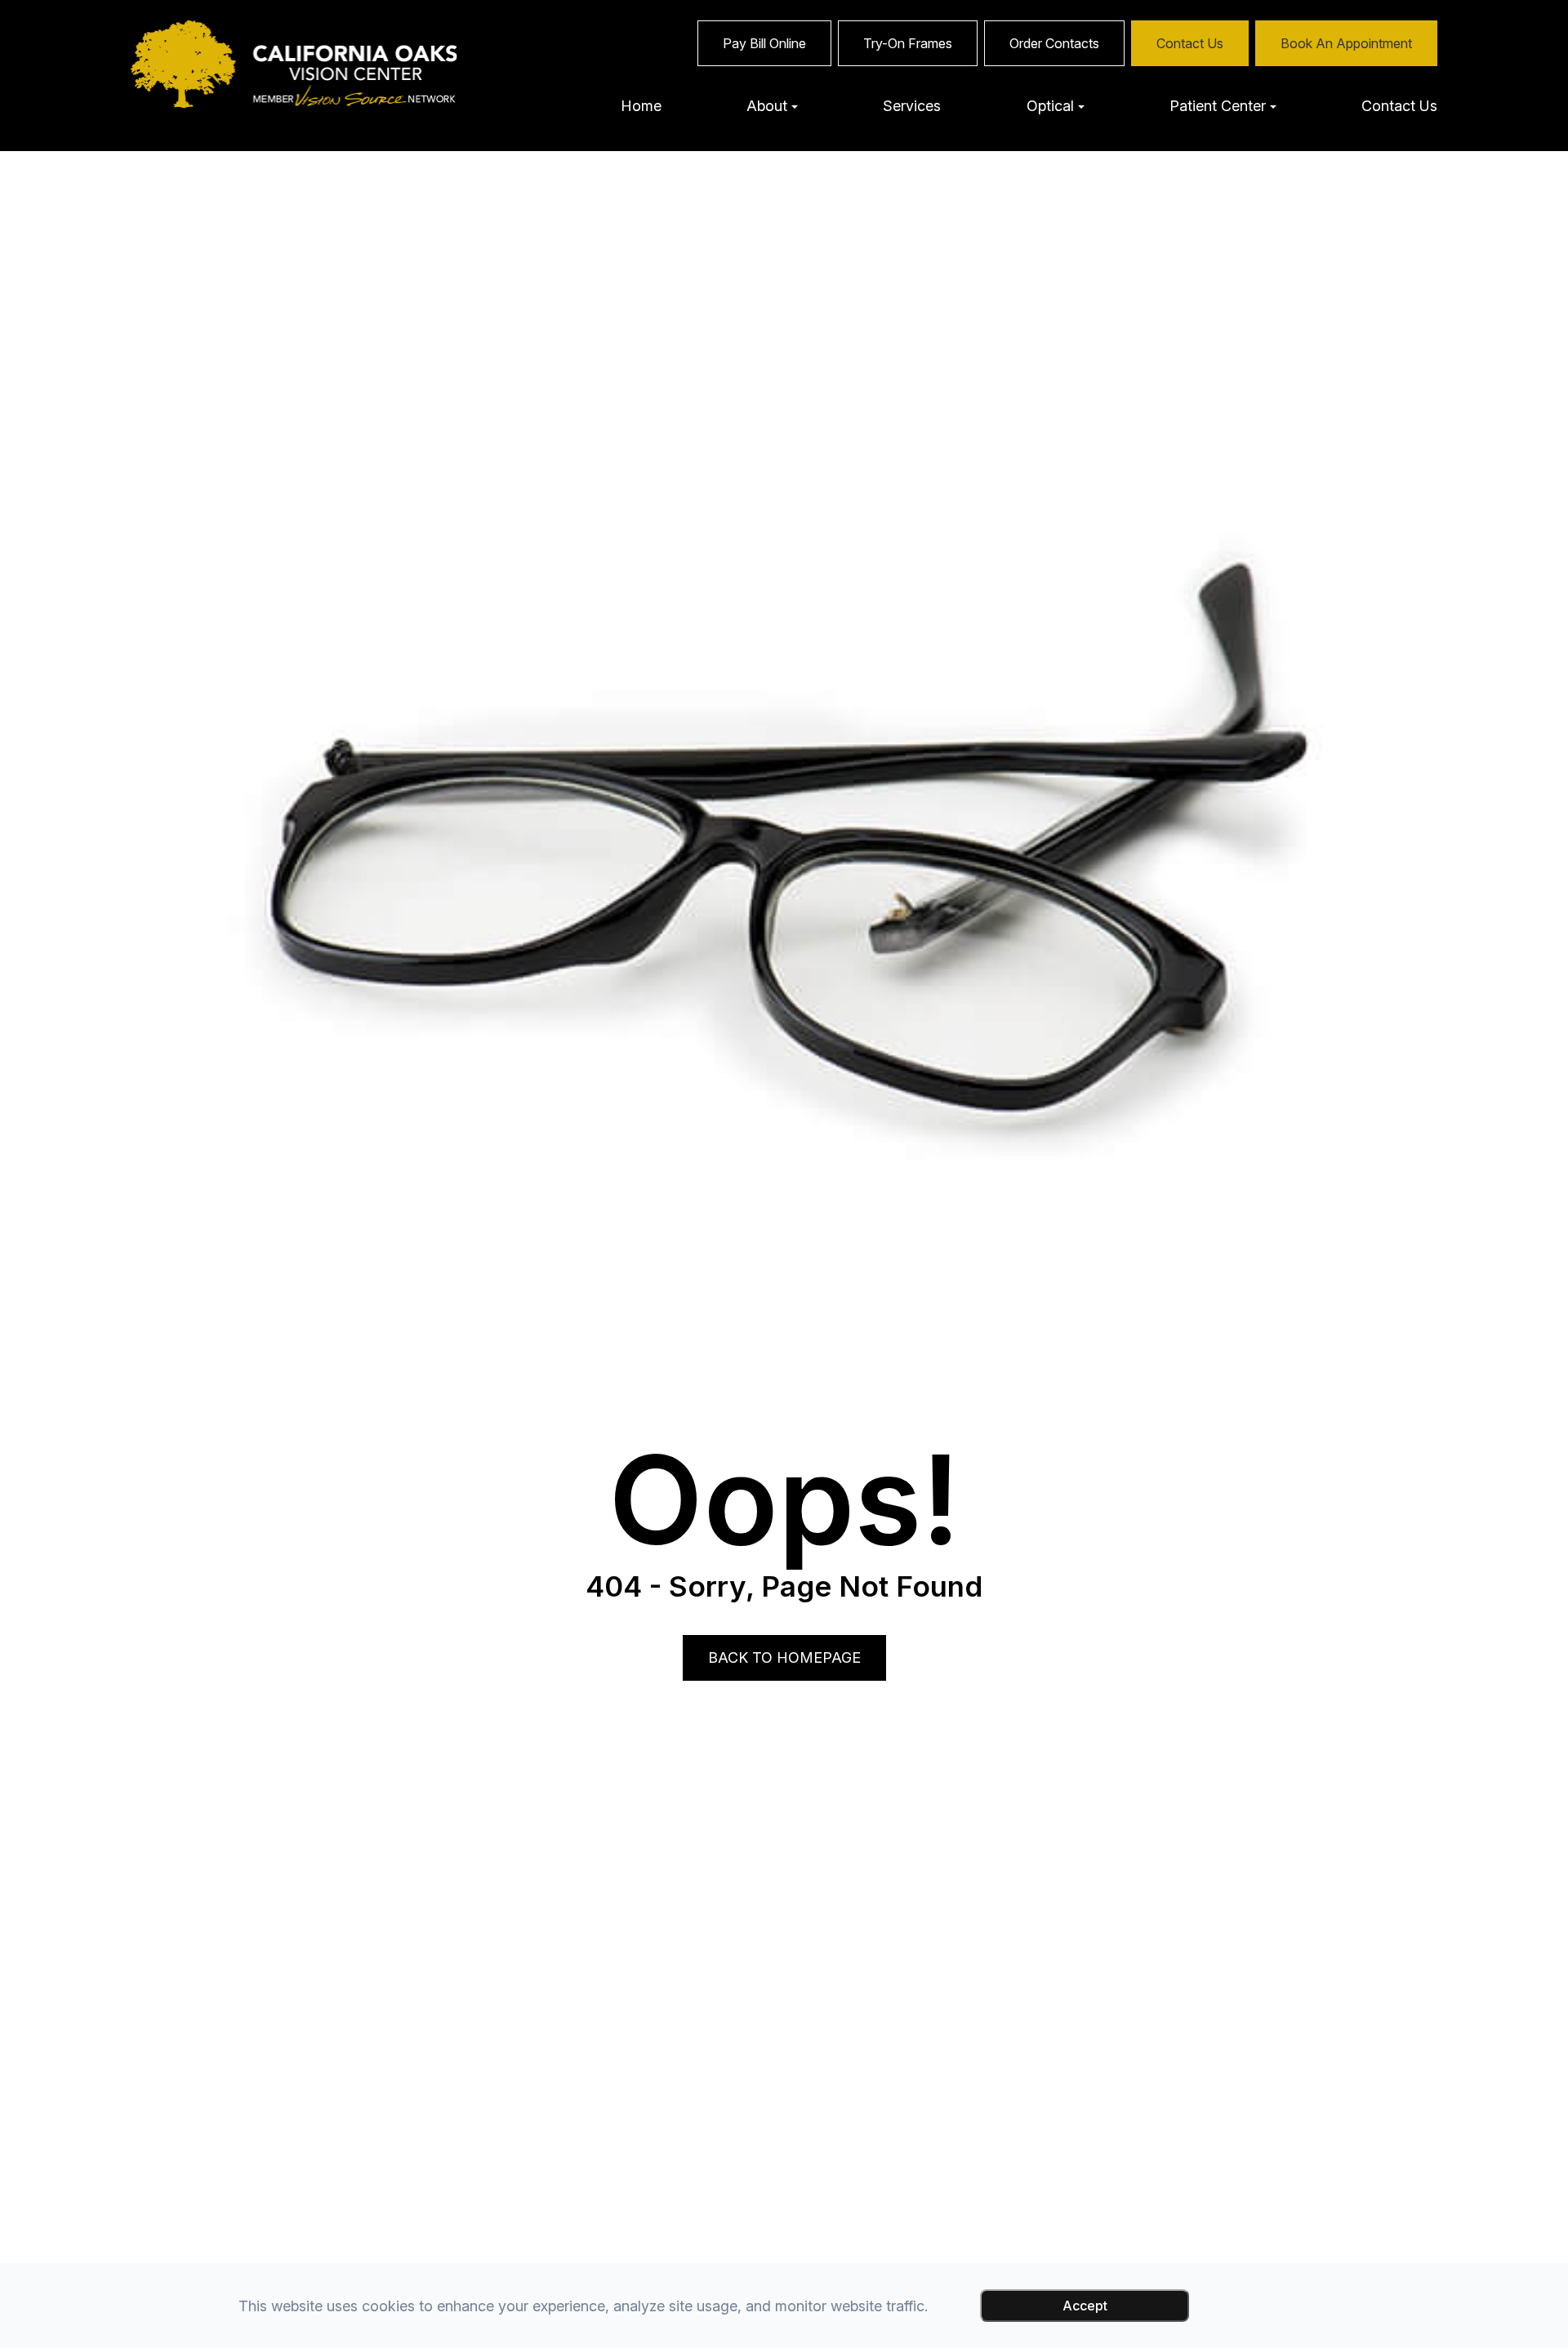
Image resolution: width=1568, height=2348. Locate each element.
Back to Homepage (784, 1657)
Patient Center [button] (1218, 106)
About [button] (767, 106)
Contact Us (1399, 106)
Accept (1085, 2306)
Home (641, 106)
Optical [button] (1050, 106)
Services (912, 106)
